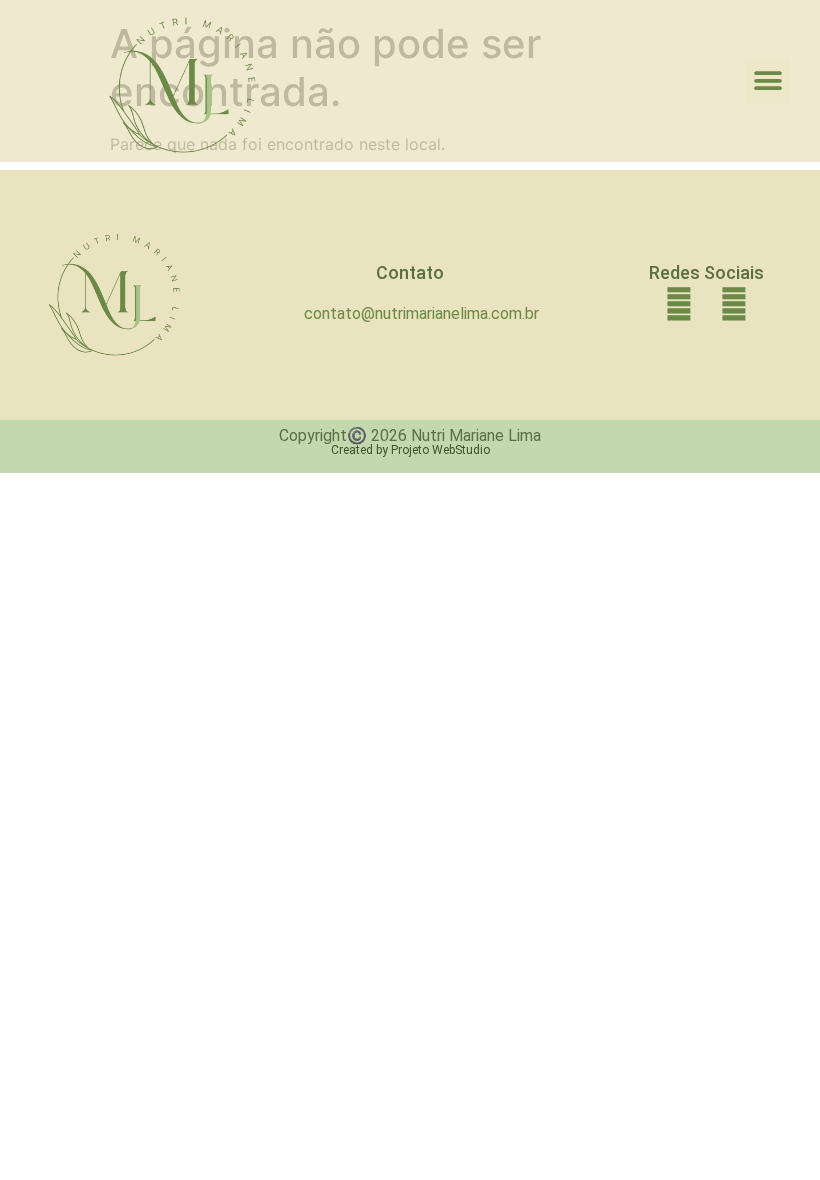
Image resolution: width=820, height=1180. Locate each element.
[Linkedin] (678, 304)
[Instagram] (733, 304)
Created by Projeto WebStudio (410, 450)
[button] (767, 81)
